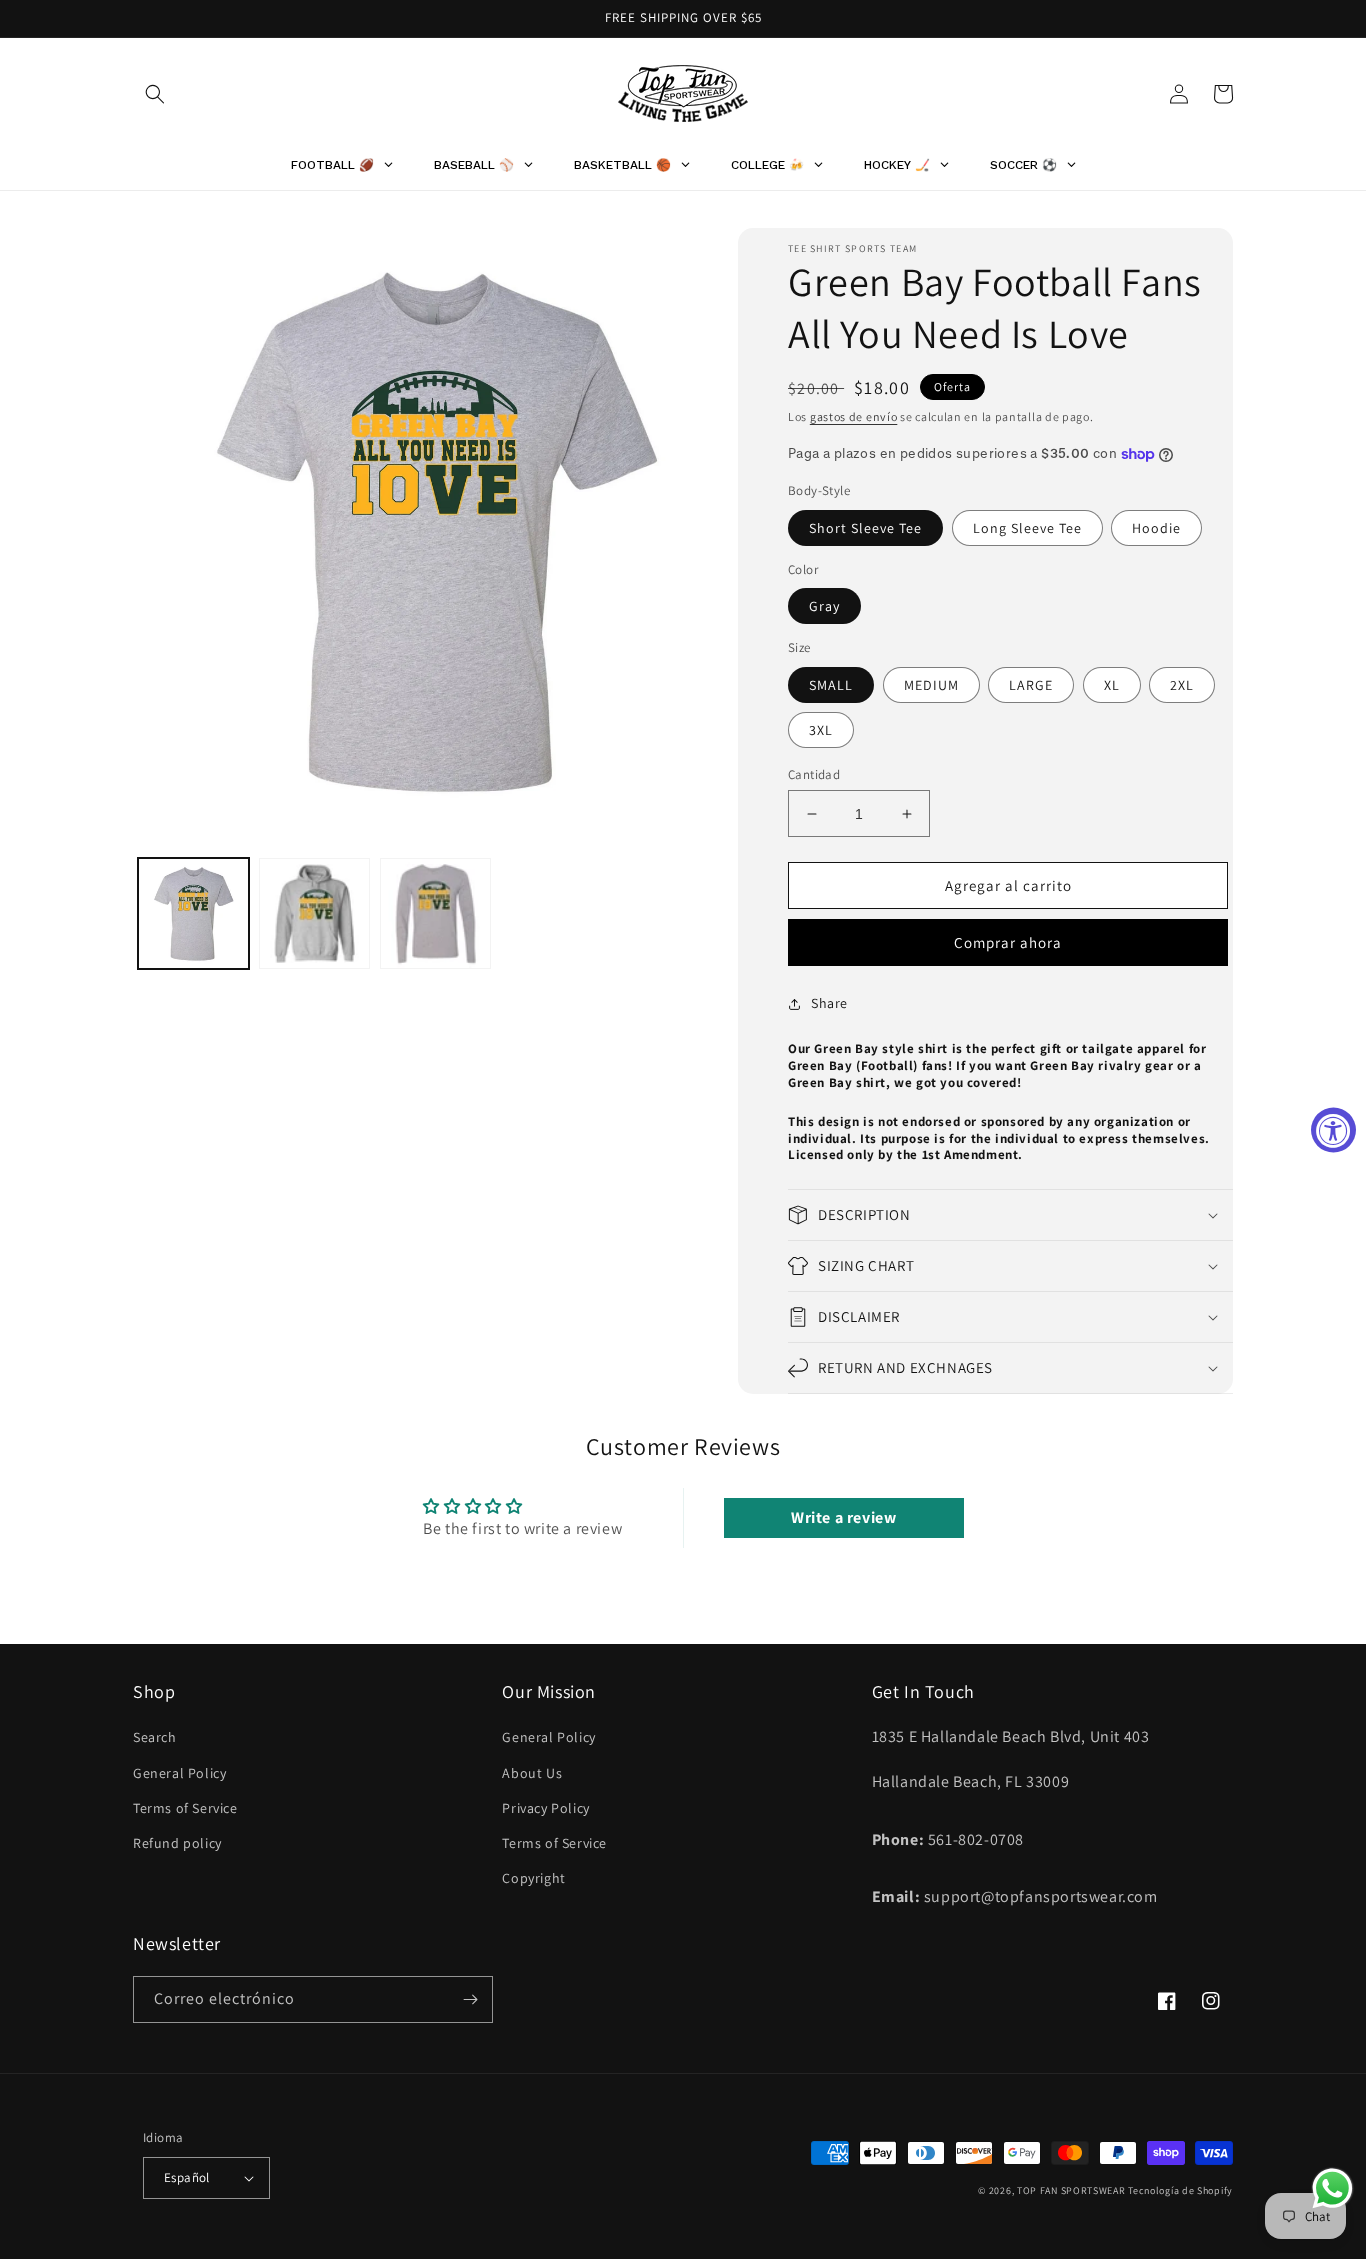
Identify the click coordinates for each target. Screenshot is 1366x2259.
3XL (821, 730)
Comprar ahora (1008, 942)
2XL (1182, 685)
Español (187, 2177)
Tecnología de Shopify (1180, 2190)
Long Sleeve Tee (1027, 528)
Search (155, 1737)
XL (1112, 685)
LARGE (1031, 685)
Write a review (843, 1517)
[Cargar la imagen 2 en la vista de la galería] (314, 913)
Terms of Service (185, 1808)
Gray (824, 606)
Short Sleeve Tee (865, 528)
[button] (155, 94)
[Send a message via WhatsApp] (1332, 2188)
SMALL (831, 685)
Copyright (533, 1878)
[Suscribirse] (470, 1999)
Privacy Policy (545, 1808)
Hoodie (1156, 528)
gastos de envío (854, 416)
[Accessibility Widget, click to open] (1333, 1129)
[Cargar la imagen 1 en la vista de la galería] (193, 913)
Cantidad (814, 774)
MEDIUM (931, 685)
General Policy (179, 1773)
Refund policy (177, 1843)
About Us (532, 1773)
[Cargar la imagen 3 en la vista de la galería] (435, 913)
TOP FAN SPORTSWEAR (1071, 2190)
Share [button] (829, 1003)
